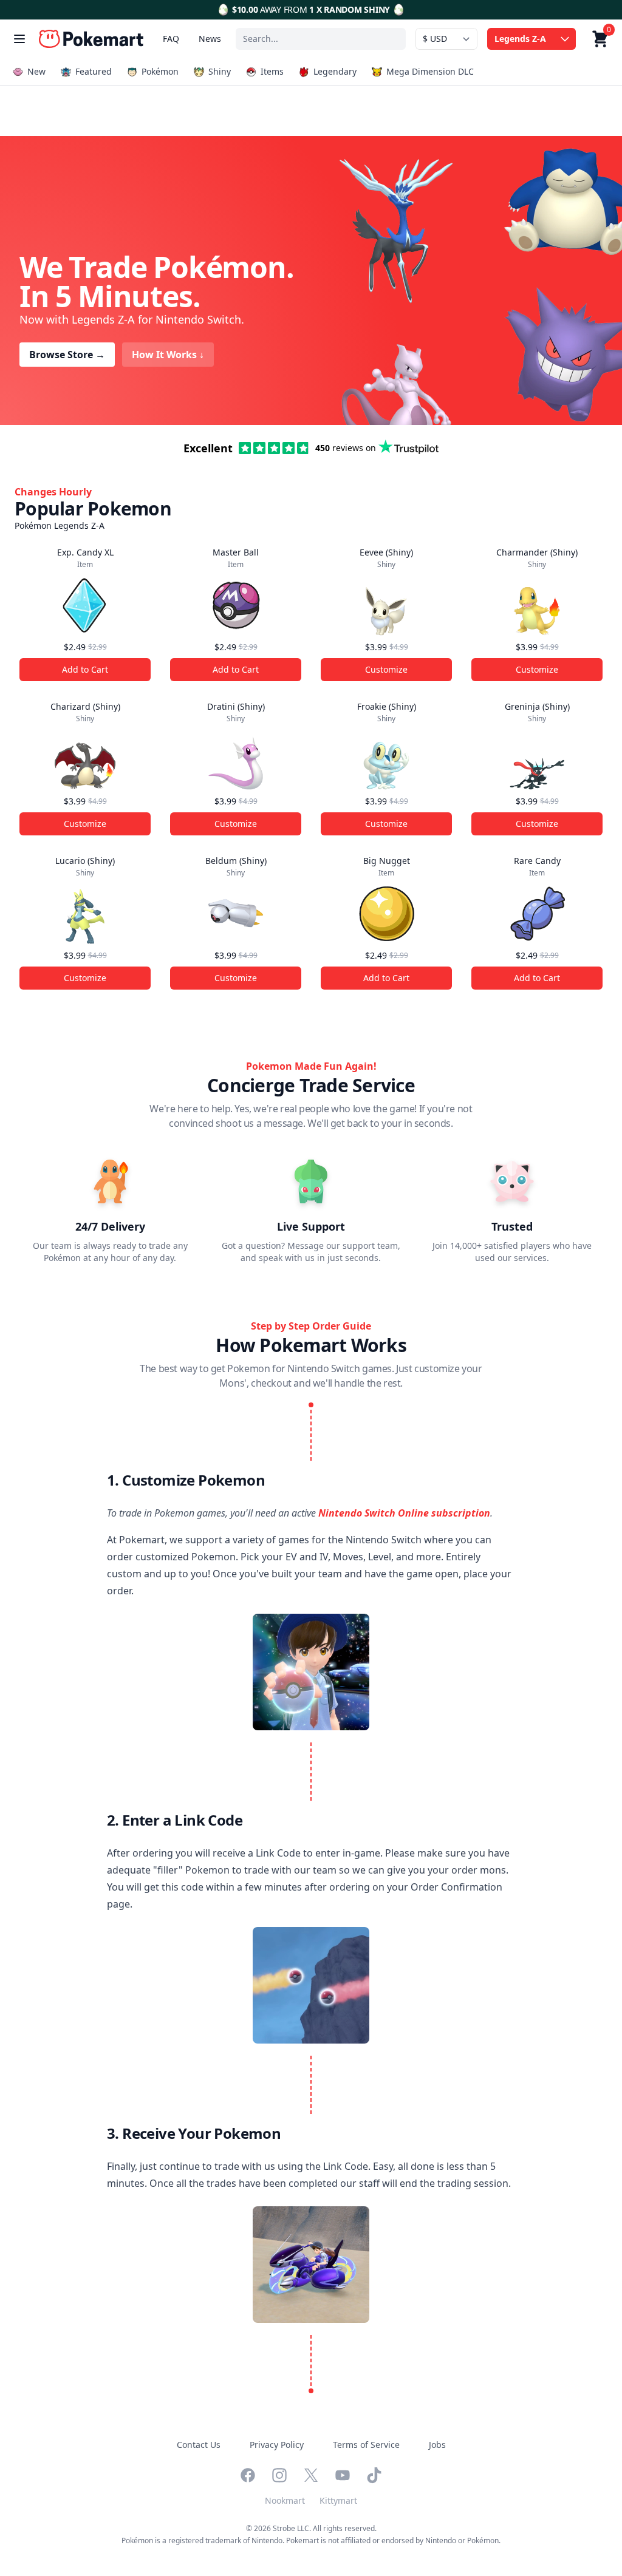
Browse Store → (67, 355)
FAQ (171, 39)
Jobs (437, 2445)
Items (272, 71)
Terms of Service (366, 2445)
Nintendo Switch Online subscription (404, 1513)
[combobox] (321, 39)
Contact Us (199, 2445)
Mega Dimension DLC (430, 71)
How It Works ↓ (168, 355)
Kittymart (338, 2500)
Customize (386, 669)
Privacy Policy (277, 2445)
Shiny (220, 71)
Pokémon (160, 71)
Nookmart (285, 2500)
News (210, 39)
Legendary (335, 71)
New (36, 71)
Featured (94, 71)
